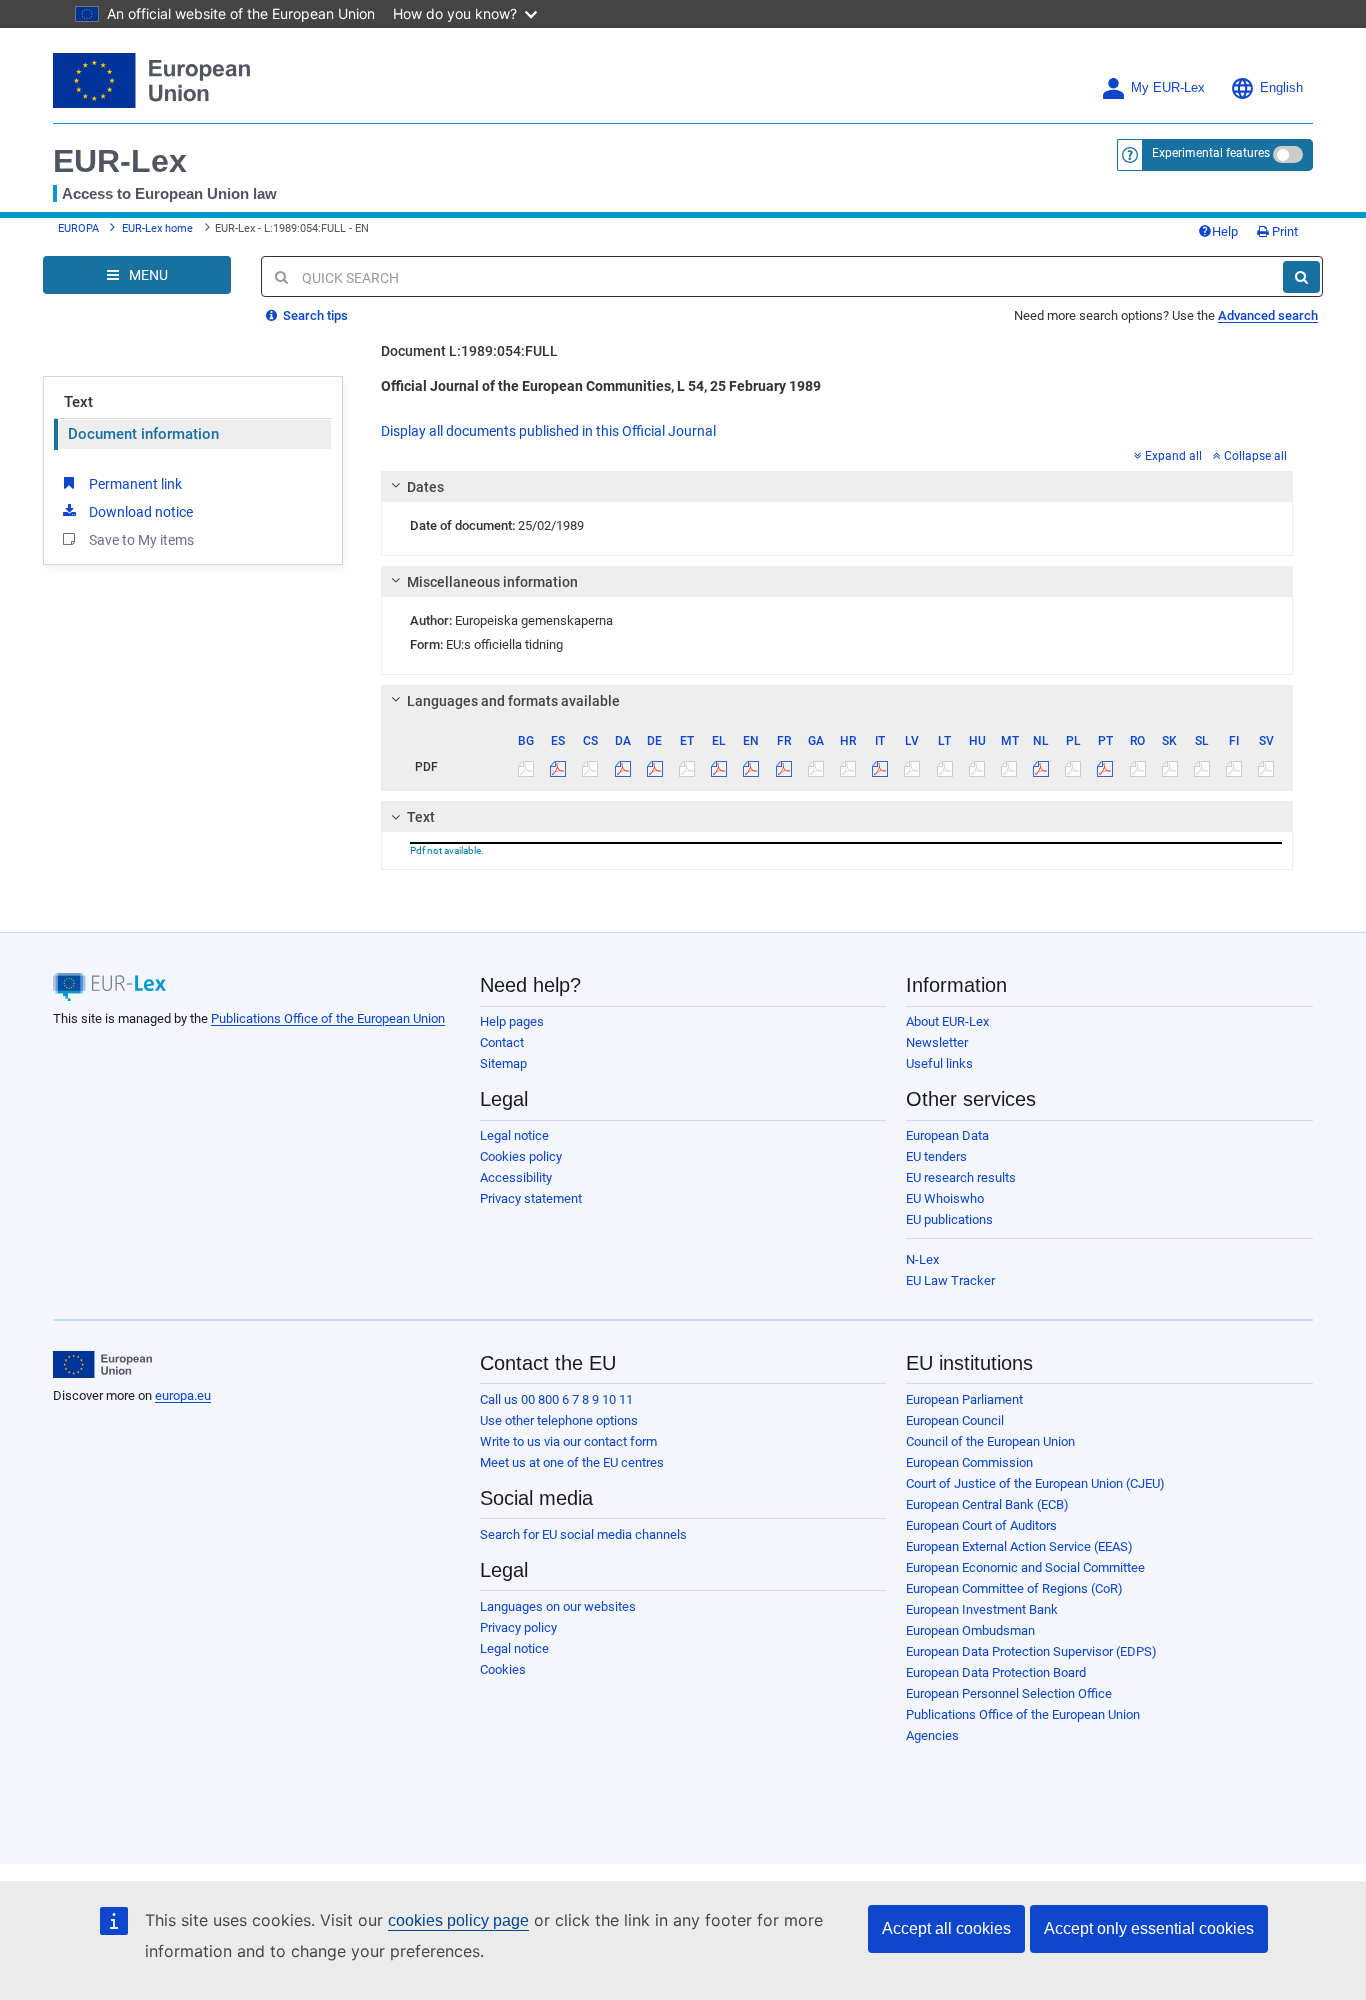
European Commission (969, 1462)
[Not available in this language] (526, 767)
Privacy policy (518, 1627)
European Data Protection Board (996, 1672)
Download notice (141, 512)
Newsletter (937, 1042)
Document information (143, 434)
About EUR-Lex (947, 1021)
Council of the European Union (990, 1441)
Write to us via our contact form (568, 1441)
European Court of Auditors (981, 1525)
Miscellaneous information (492, 582)
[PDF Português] (1105, 767)
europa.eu (183, 1395)
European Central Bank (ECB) (987, 1504)
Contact (502, 1042)
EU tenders (936, 1156)
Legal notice (514, 1135)
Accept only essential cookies (1149, 1928)
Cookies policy (521, 1156)
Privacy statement (531, 1198)
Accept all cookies (946, 1928)
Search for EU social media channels (583, 1534)
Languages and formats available (513, 701)
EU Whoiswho (945, 1198)
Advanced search (1268, 315)
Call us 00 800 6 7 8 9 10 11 (556, 1399)
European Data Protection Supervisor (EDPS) (1031, 1651)
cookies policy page (458, 1920)
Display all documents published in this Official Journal (548, 431)
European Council (955, 1420)
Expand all (1173, 456)
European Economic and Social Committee (1025, 1567)
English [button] (1281, 88)
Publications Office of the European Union (328, 1018)
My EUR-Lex (1168, 88)
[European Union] (102, 1365)
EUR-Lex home (157, 228)
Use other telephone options (559, 1420)
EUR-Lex (120, 161)
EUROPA (78, 228)
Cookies (503, 1669)
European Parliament (964, 1399)
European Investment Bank (982, 1609)
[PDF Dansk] (622, 767)
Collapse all (1255, 456)
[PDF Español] (558, 767)
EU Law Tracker (950, 1280)
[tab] (837, 487)
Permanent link (135, 484)
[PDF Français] (783, 767)
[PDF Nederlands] (1041, 767)
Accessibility (516, 1177)
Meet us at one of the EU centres (572, 1462)
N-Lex (922, 1259)
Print (1283, 231)
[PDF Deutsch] (654, 767)
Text (78, 402)
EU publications (949, 1219)
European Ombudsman (970, 1630)
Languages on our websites (558, 1606)
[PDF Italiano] (880, 767)
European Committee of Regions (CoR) (1014, 1588)
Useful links (939, 1063)
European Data (947, 1135)
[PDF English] (751, 767)
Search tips (314, 315)
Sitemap (503, 1063)
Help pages (512, 1021)
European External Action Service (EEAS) (1019, 1546)
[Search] (1301, 277)
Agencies (932, 1735)
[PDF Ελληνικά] (719, 767)
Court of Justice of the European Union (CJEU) (1035, 1483)
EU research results (961, 1177)
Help (1225, 231)
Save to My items (141, 540)
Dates (425, 487)
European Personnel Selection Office (1009, 1693)
